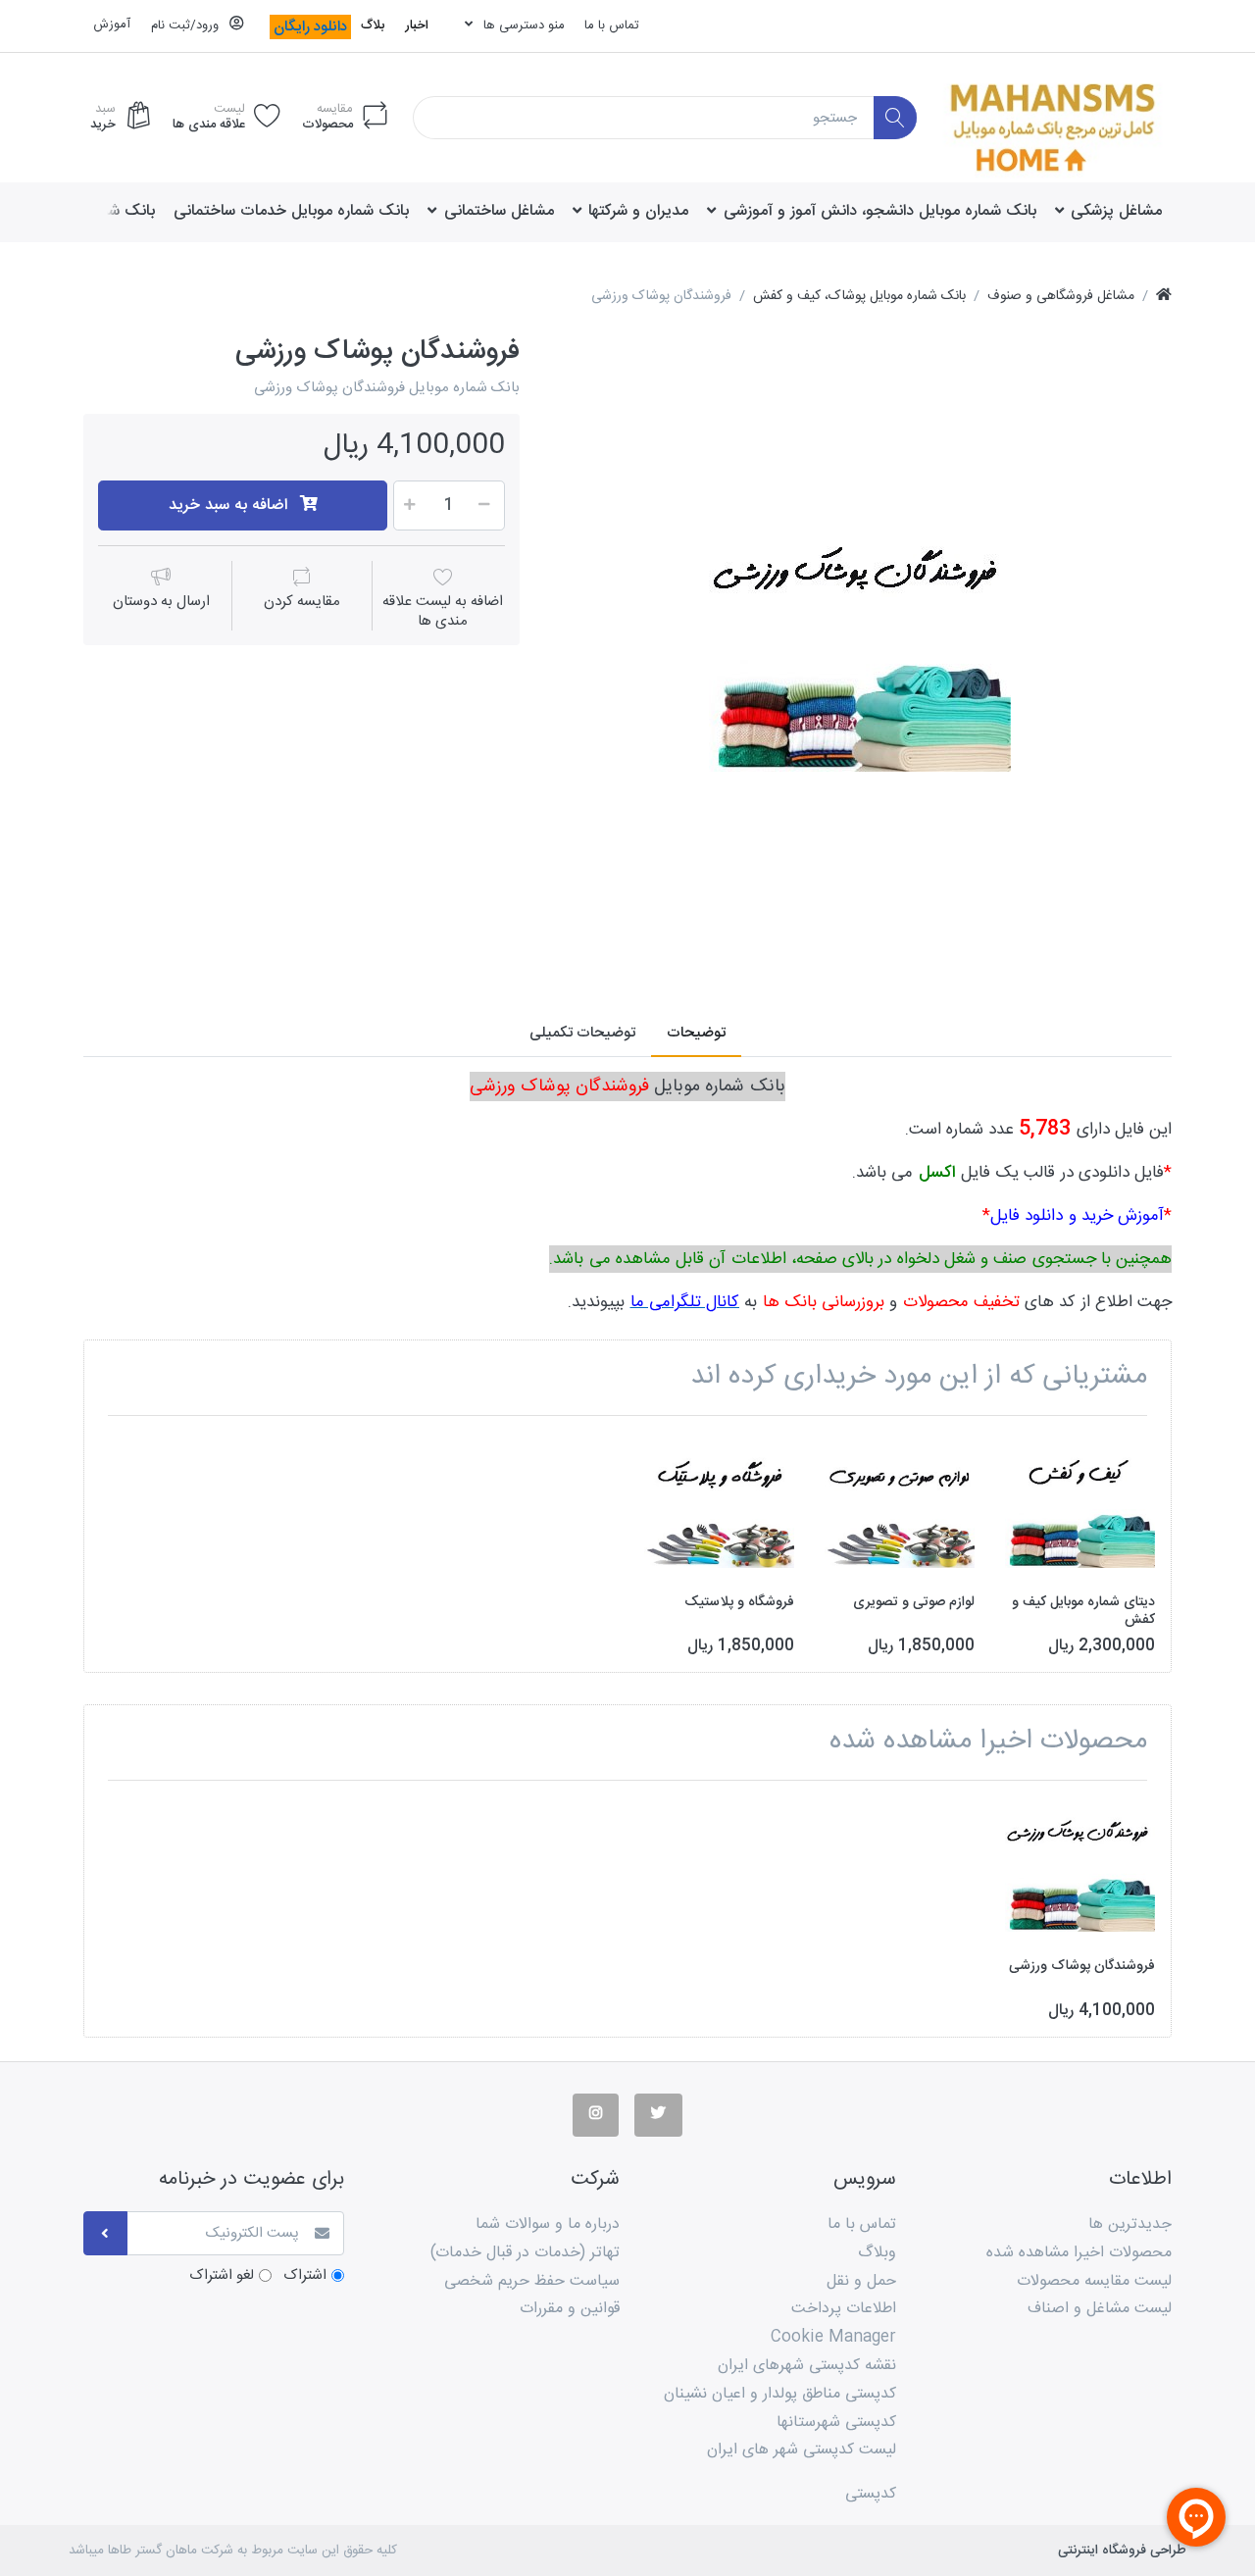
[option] (860, 647)
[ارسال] (105, 2233)
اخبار (417, 25)
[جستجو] (896, 118)
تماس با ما (612, 25)
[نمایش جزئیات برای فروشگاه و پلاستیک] (719, 1506)
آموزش (112, 25)
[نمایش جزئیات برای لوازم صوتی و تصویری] (900, 1506)
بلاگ (373, 25)
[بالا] (1164, 297)
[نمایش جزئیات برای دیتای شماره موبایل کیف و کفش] (1080, 1506)
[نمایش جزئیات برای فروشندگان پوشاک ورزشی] (1080, 1870)
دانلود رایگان (310, 27)
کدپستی (871, 2494)
